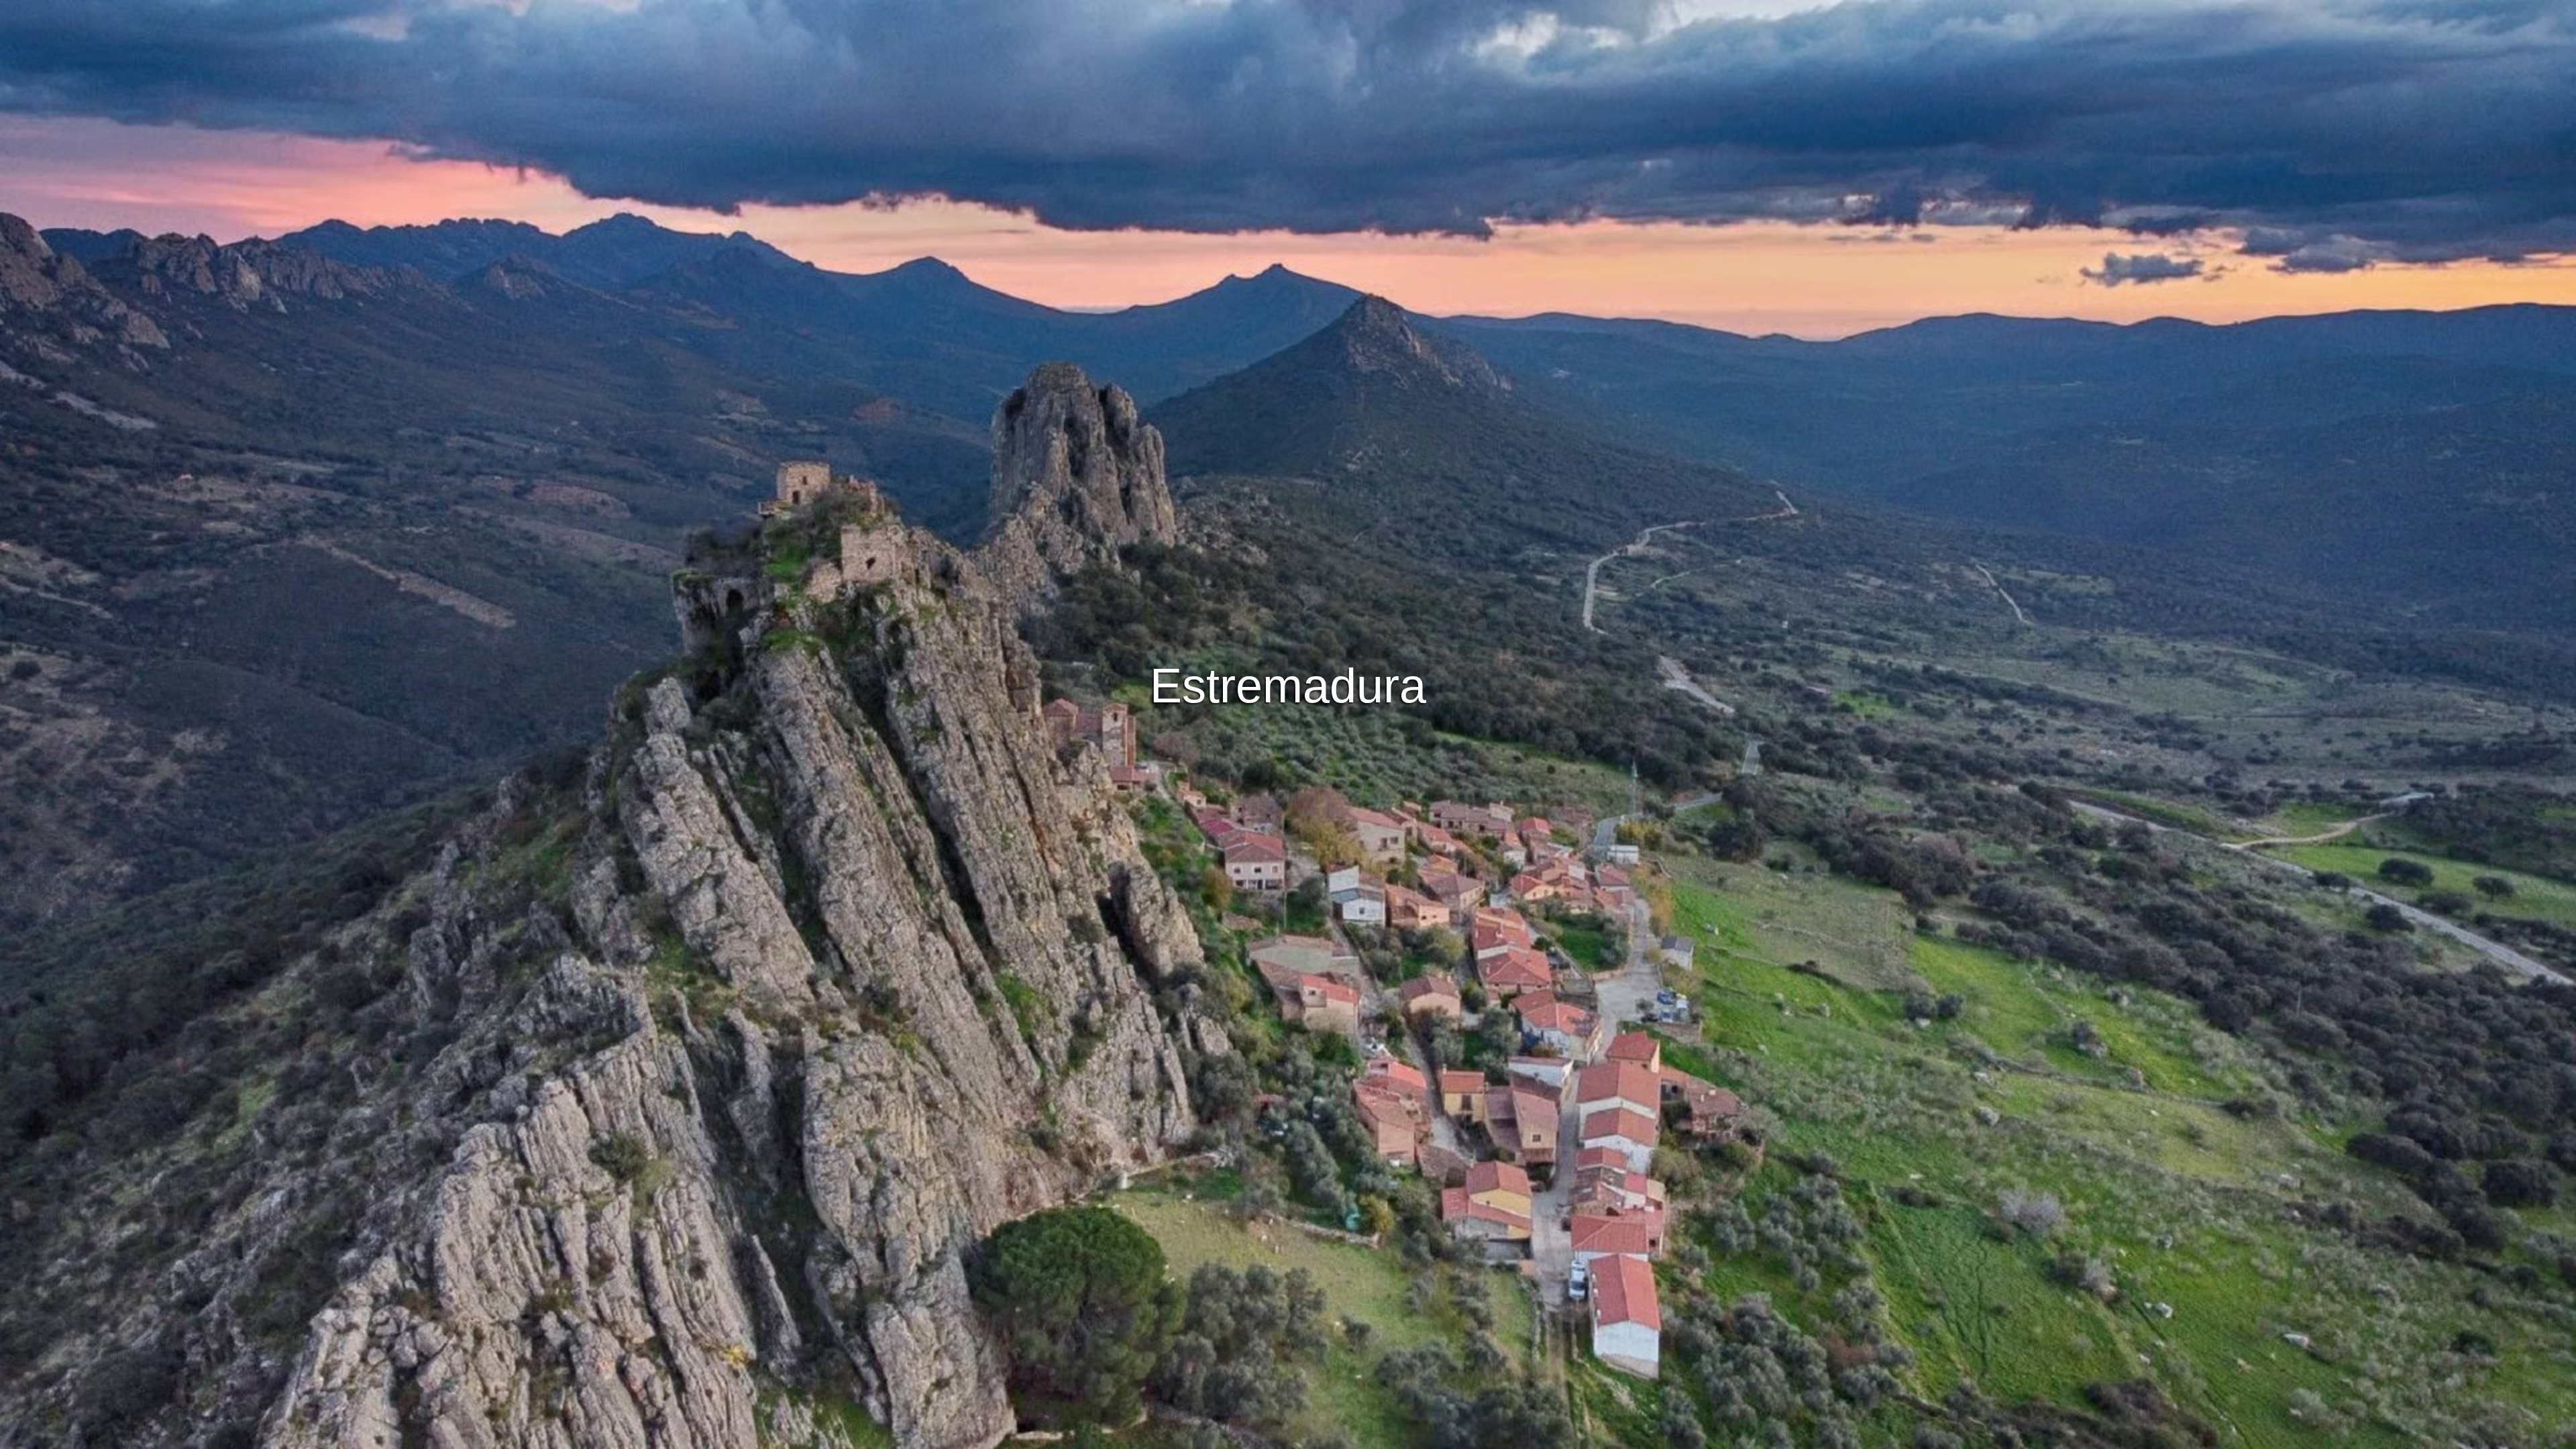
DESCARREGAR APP (1248, 686)
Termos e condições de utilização (1159, 1437)
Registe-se (1348, 686)
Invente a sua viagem (1288, 649)
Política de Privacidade (1288, 1437)
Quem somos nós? (1389, 1437)
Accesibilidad (1470, 1437)
